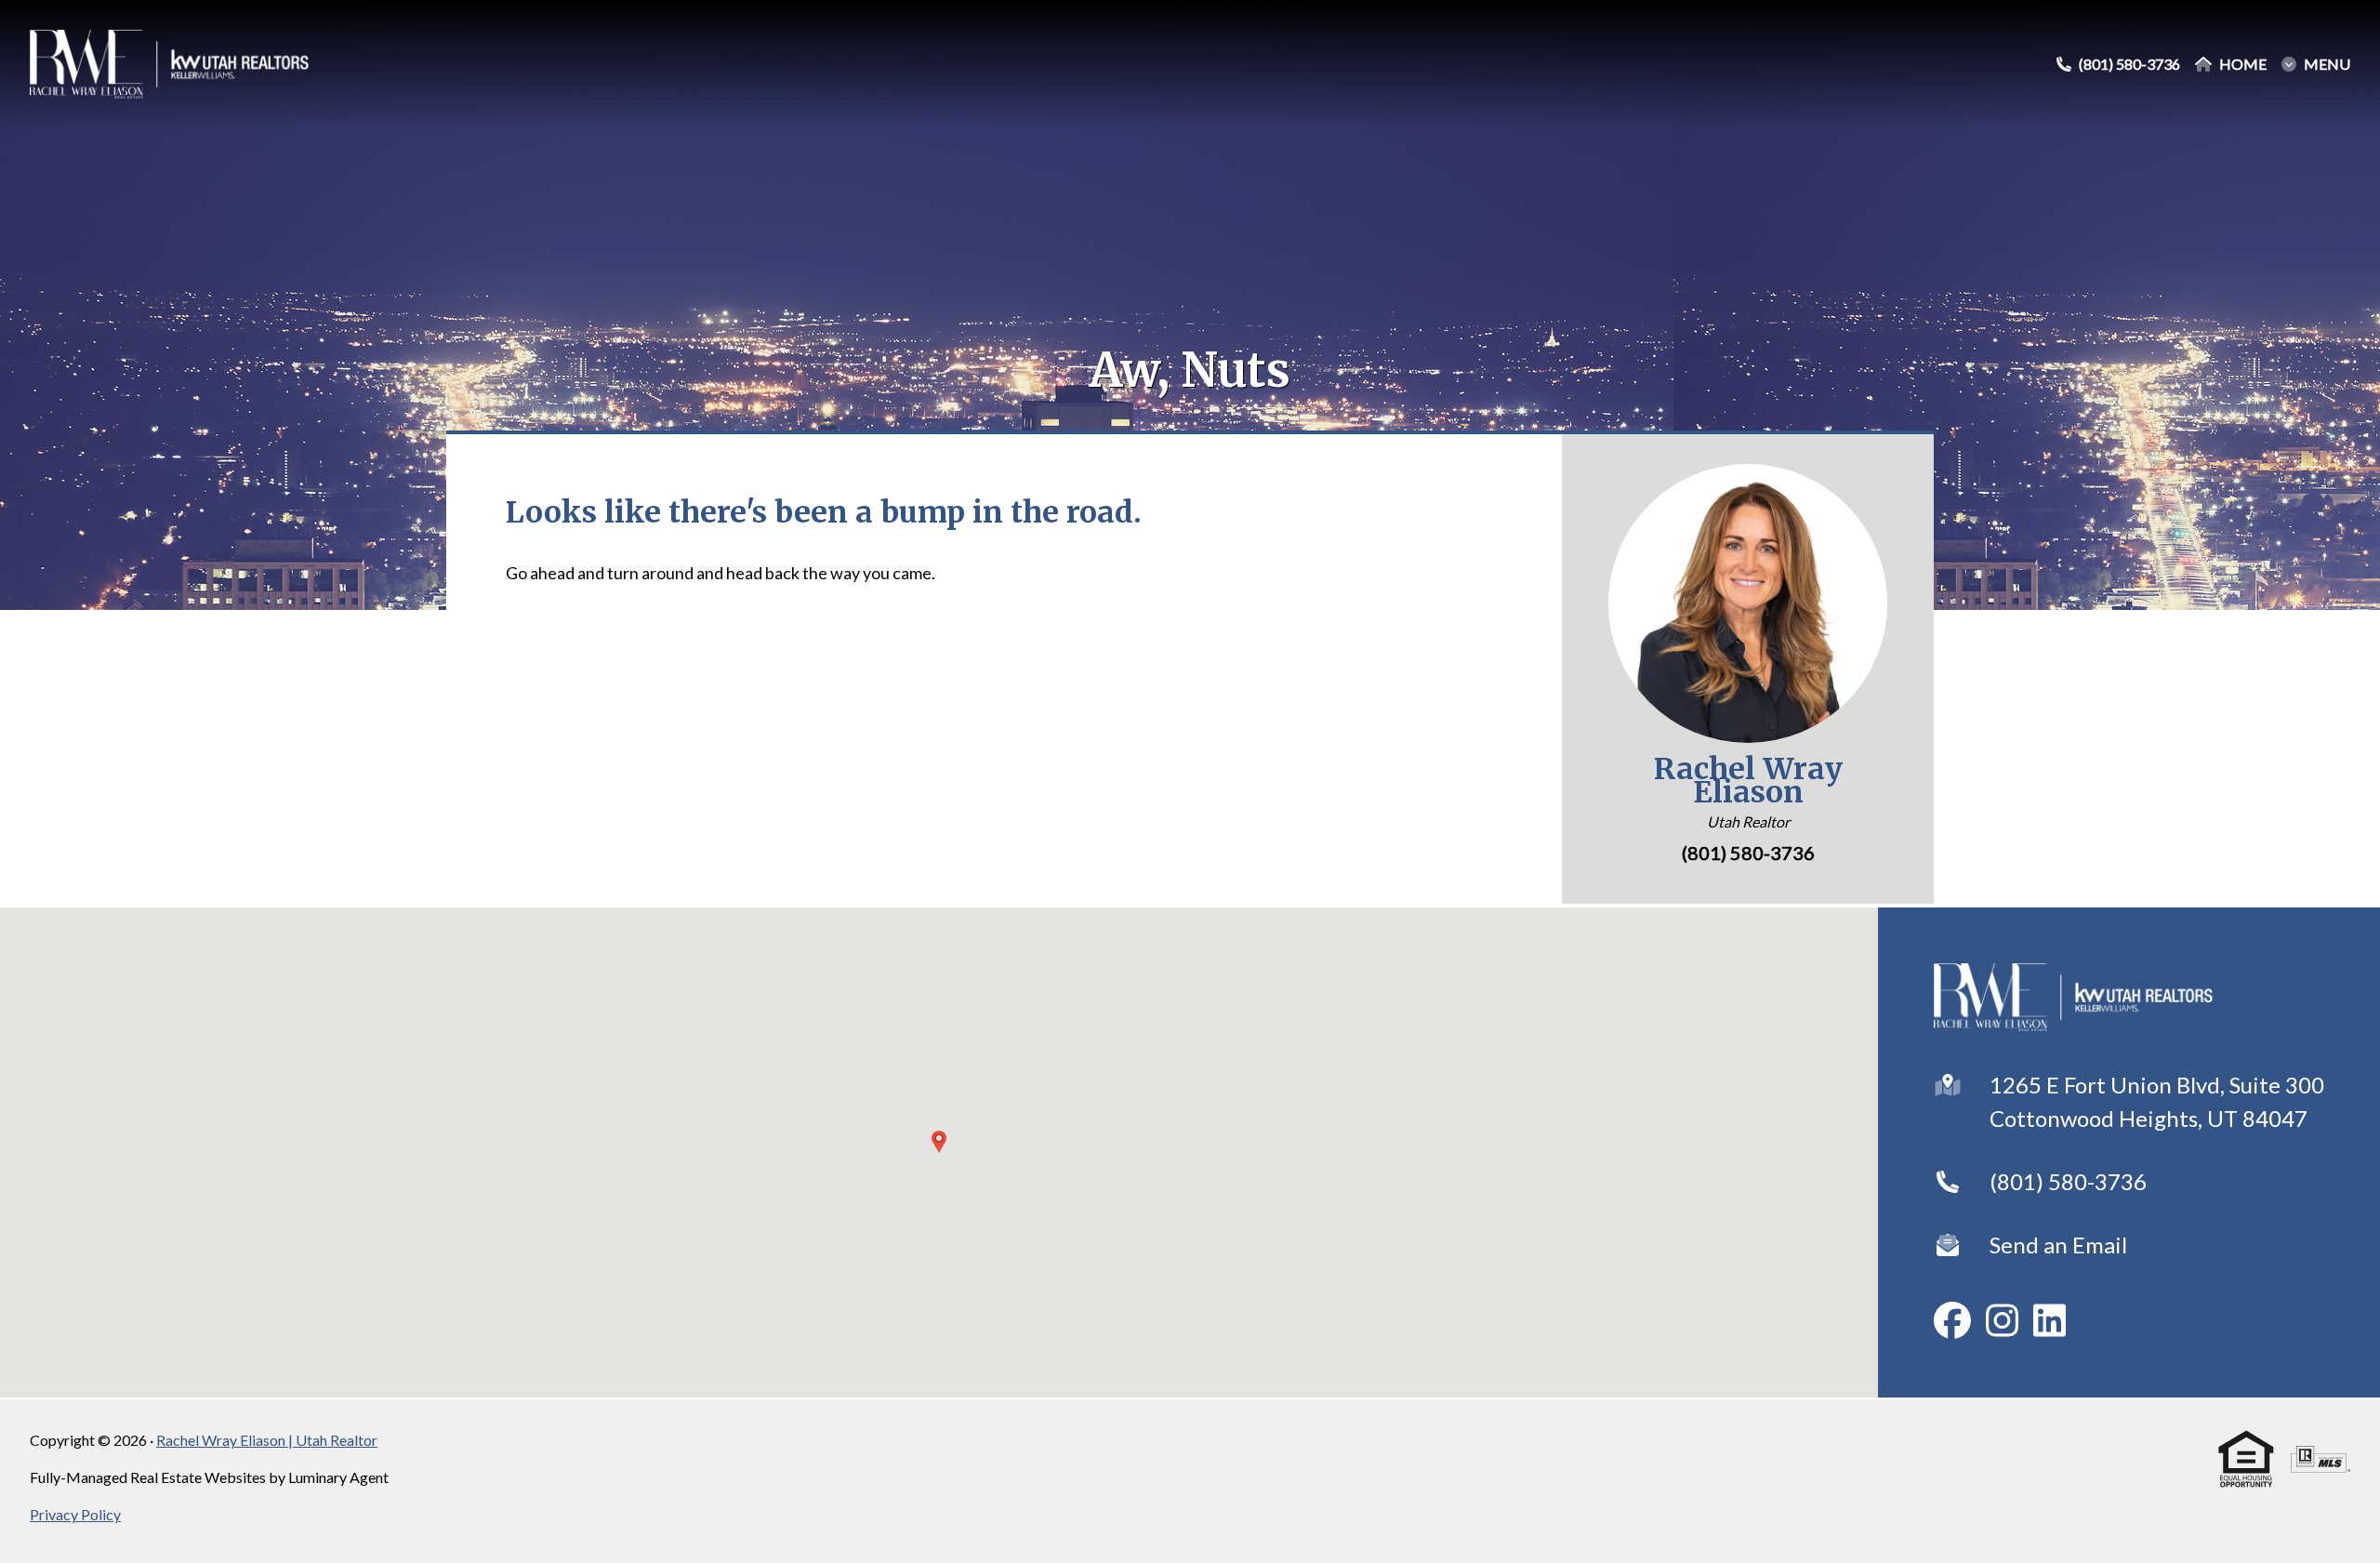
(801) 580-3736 (2068, 1181)
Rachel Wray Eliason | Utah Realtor (267, 1440)
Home (2243, 64)
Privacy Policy (75, 1514)
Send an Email (2058, 1245)
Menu (2327, 64)
